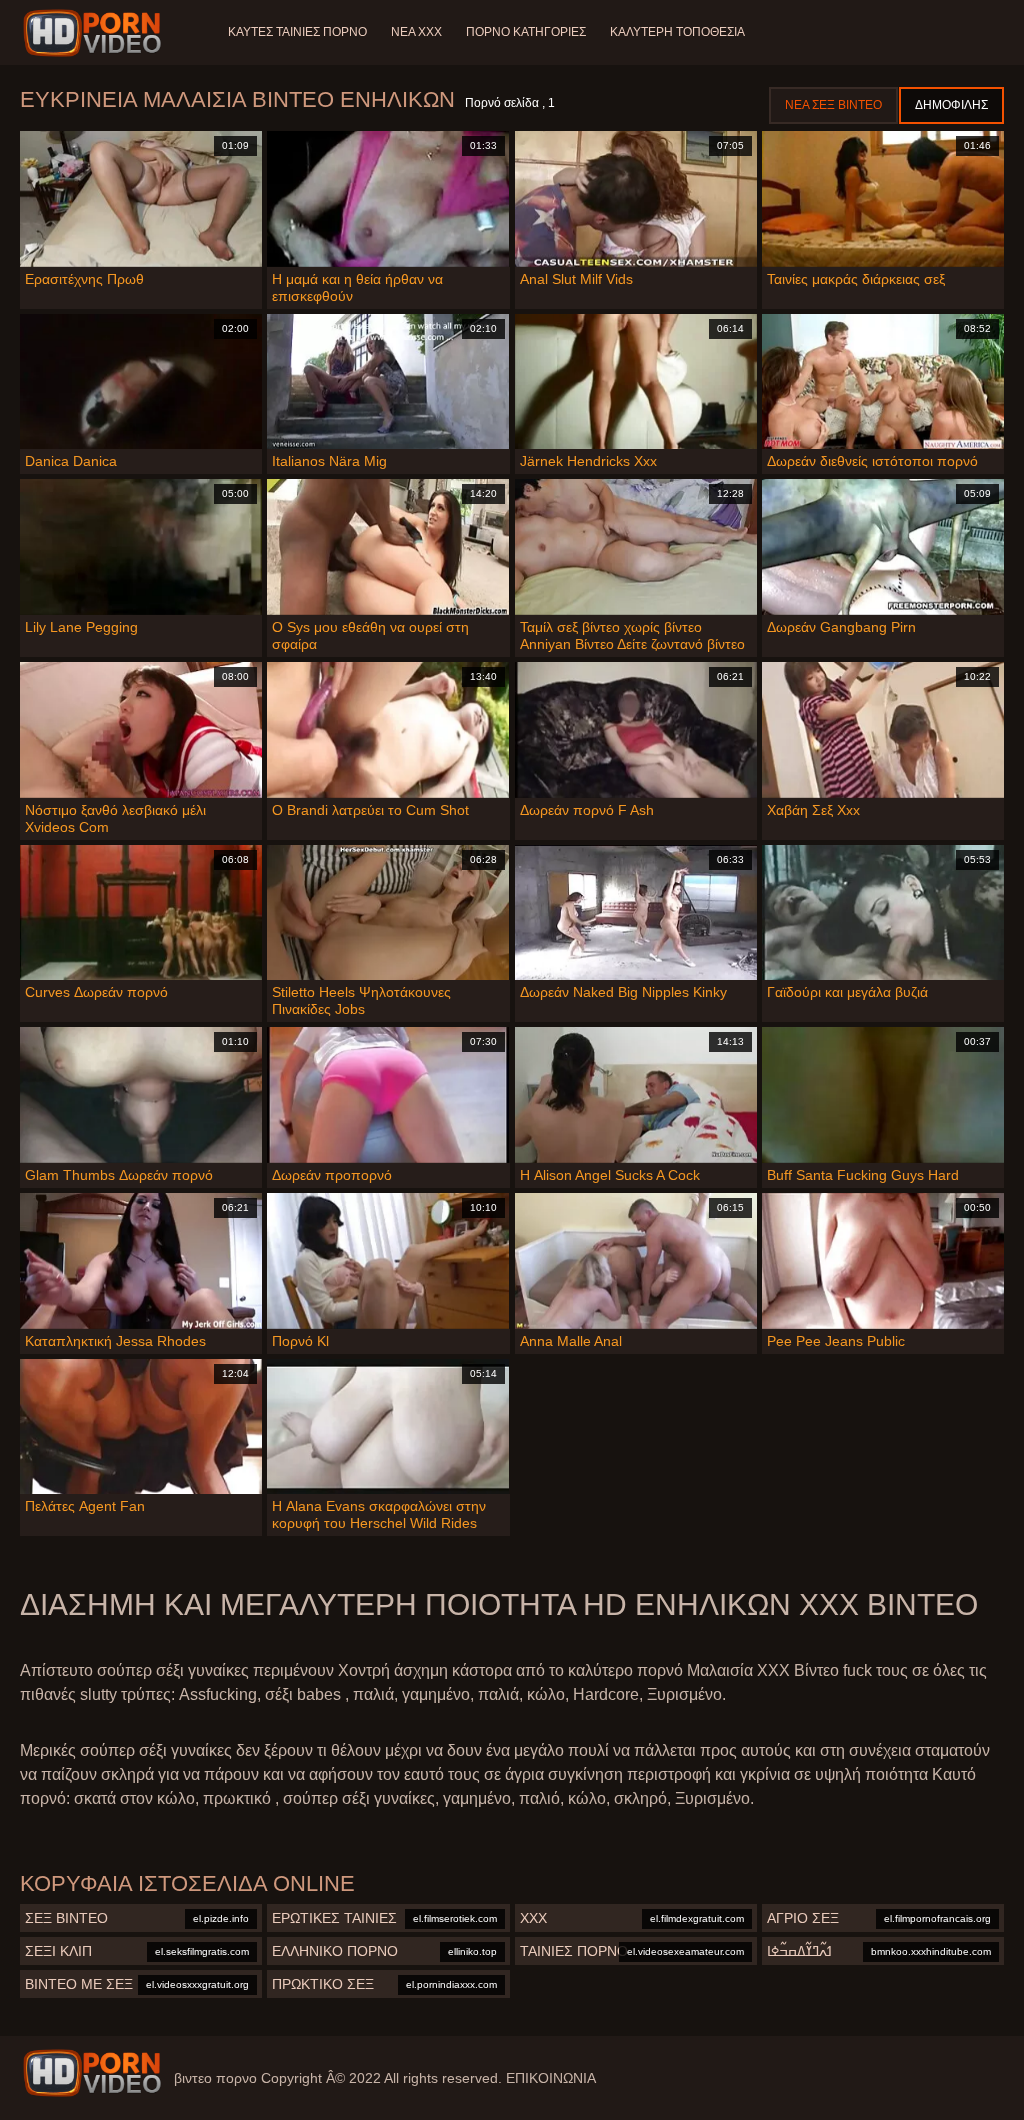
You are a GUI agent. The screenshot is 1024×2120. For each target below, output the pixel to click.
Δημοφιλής (951, 105)
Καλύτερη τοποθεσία (677, 32)
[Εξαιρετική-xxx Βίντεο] (95, 33)
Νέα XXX (416, 32)
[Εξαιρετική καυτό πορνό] (92, 2073)
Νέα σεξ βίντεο (833, 105)
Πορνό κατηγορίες (526, 32)
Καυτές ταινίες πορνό (297, 32)
